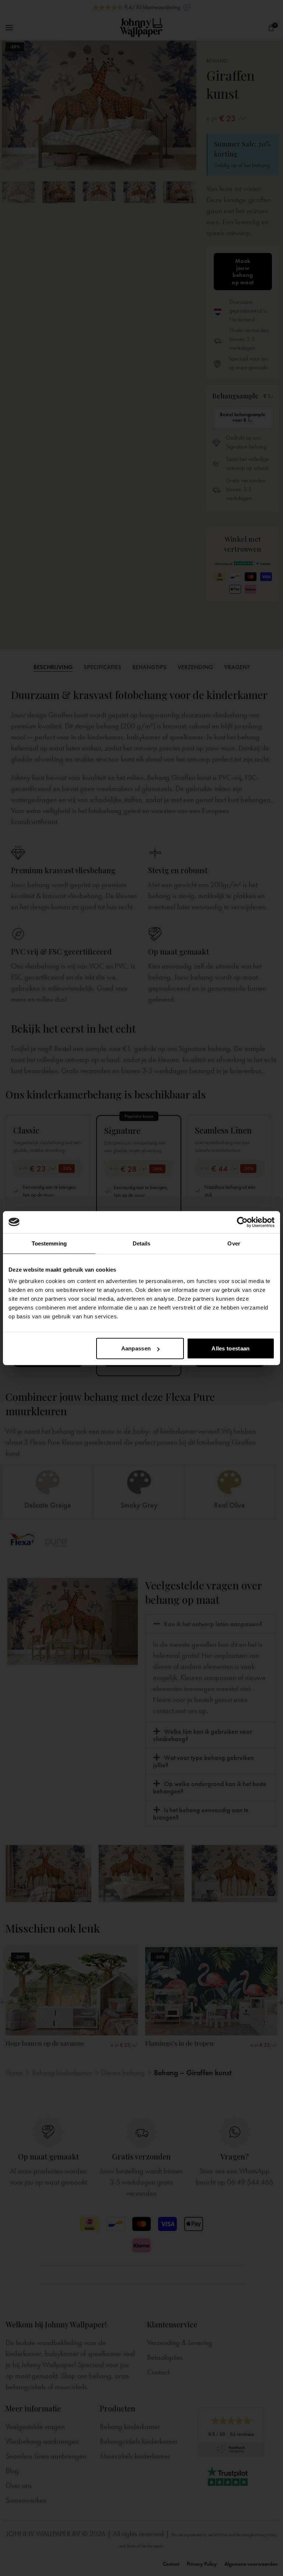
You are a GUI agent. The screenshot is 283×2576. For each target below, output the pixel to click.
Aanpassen (136, 1348)
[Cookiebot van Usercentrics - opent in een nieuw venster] (242, 1222)
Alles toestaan (230, 1348)
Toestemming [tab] (49, 1243)
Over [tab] (234, 1243)
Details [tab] (142, 1243)
